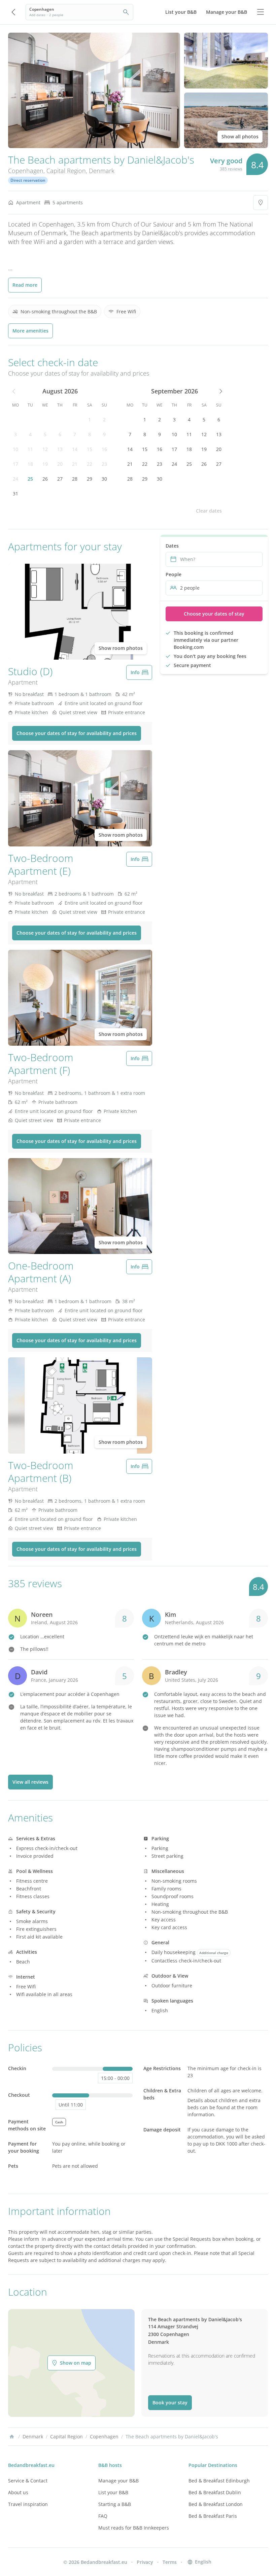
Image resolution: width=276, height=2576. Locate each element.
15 (90, 449)
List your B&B (113, 2492)
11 (30, 449)
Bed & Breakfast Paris (213, 2516)
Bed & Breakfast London (216, 2504)
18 (30, 464)
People (174, 574)
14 (75, 449)
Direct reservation (28, 180)
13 (60, 449)
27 (60, 479)
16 (104, 449)
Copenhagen (26, 171)
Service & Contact (28, 2481)
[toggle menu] (261, 12)
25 (30, 479)
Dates (172, 546)
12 (45, 449)
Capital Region (66, 171)
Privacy (145, 2562)
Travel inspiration (28, 2504)
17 (15, 464)
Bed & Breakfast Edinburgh (219, 2481)
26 (45, 479)
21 (75, 464)
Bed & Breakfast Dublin (215, 2492)
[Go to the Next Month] (220, 391)
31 (15, 494)
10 (15, 449)
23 (104, 464)
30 (104, 479)
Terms (170, 2562)
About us (18, 2492)
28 (75, 479)
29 (90, 479)
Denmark (102, 171)
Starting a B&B (115, 2504)
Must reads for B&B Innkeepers (134, 2528)
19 (45, 464)
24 (15, 479)
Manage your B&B (118, 2481)
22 (90, 464)
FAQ (103, 2516)
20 (60, 464)
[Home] (12, 2437)
